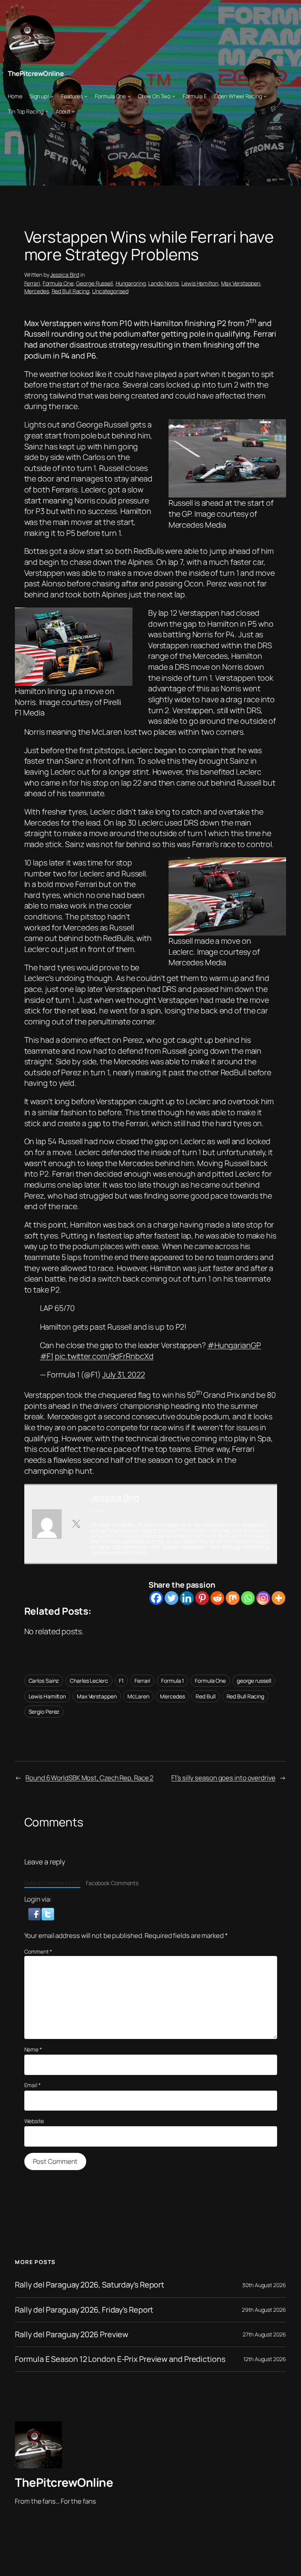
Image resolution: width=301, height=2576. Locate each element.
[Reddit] (217, 1598)
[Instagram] (263, 1598)
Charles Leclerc (89, 1681)
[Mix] (233, 1598)
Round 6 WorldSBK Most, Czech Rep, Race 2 (89, 1778)
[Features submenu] (86, 96)
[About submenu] (73, 111)
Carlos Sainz (44, 1681)
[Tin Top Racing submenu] (46, 111)
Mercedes (37, 291)
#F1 (47, 1356)
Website (34, 2121)
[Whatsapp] (248, 1598)
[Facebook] (156, 1598)
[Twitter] (171, 1598)
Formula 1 (172, 1681)
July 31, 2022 (124, 1375)
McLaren (138, 1696)
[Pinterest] (202, 1598)
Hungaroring (131, 283)
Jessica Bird (65, 275)
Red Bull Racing (71, 291)
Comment (38, 1951)
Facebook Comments (112, 1883)
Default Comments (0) (52, 1883)
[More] (278, 1598)
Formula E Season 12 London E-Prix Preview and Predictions (120, 2359)
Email (33, 2085)
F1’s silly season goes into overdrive (223, 1778)
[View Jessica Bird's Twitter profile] (76, 1524)
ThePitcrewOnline (36, 73)
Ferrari (32, 283)
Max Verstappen (241, 283)
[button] (35, 1913)
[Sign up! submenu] (52, 96)
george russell (254, 1681)
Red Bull (205, 1696)
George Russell (94, 283)
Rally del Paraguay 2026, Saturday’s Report (90, 2285)
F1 (121, 1681)
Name (33, 2049)
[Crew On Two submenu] (174, 96)
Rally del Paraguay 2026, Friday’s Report (84, 2310)
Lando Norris (163, 283)
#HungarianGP (234, 1345)
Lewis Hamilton (200, 283)
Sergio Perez (44, 1712)
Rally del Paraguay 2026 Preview (72, 2334)
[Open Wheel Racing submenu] (265, 96)
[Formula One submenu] (129, 96)
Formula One (58, 283)
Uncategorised (110, 291)
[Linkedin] (187, 1598)
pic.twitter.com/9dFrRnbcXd (104, 1356)
